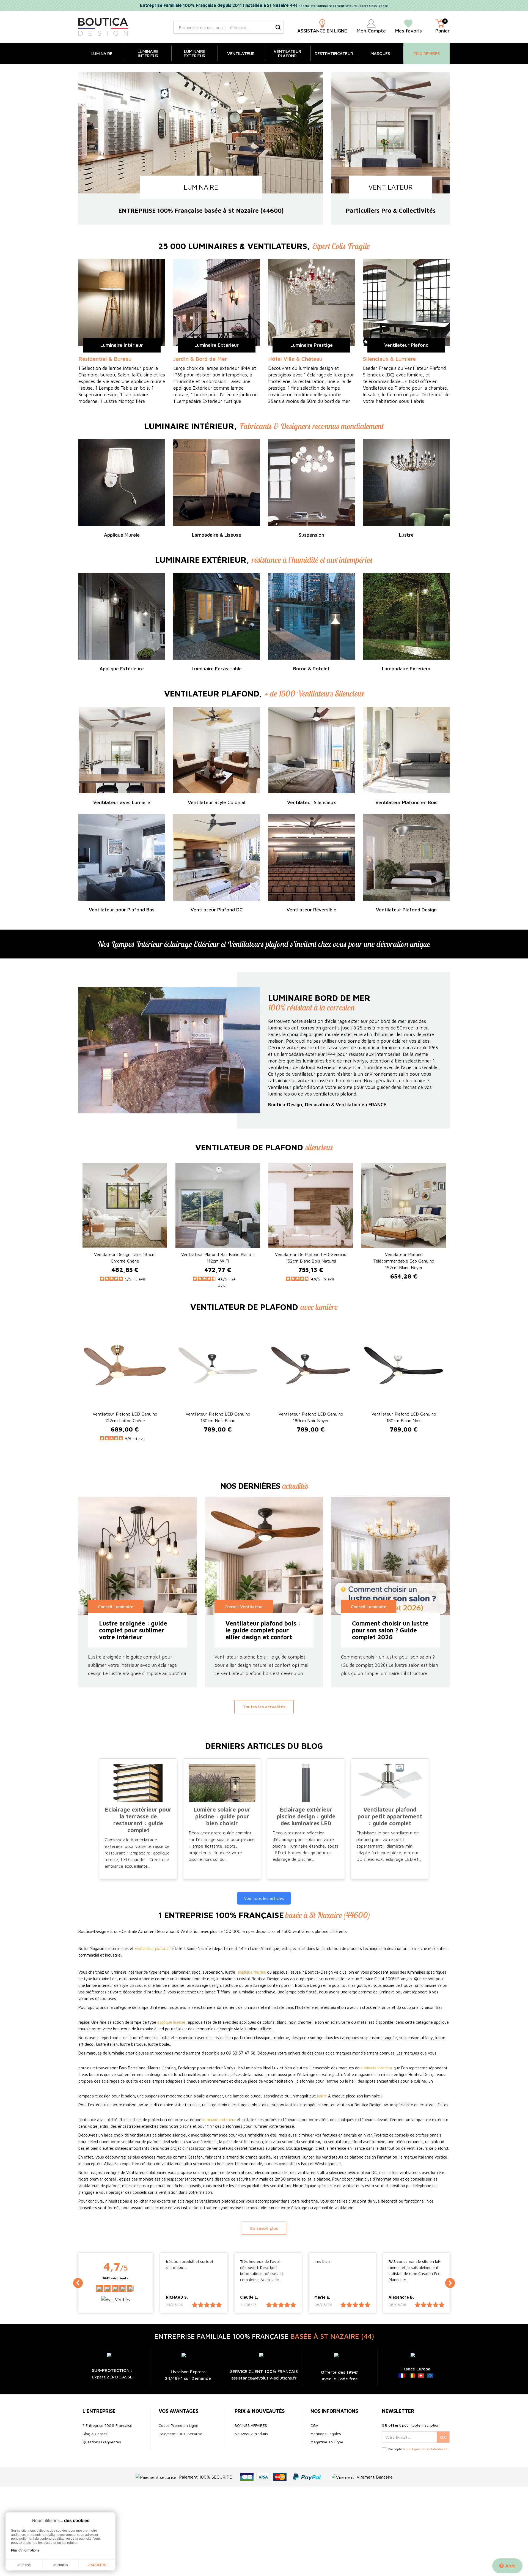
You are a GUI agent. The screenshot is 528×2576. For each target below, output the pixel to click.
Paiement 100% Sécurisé (181, 2434)
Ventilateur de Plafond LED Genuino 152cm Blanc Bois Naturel (311, 1258)
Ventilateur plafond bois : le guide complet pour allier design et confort (263, 1630)
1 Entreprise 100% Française (107, 2425)
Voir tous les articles (264, 1898)
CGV (314, 2425)
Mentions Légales (326, 2434)
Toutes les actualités (264, 1707)
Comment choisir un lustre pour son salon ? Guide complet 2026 (390, 1630)
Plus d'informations (25, 2550)
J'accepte (97, 2565)
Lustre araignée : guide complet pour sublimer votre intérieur (133, 1630)
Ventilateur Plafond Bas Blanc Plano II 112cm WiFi (218, 1258)
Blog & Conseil (95, 2434)
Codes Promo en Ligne (178, 2425)
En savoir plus (264, 2228)
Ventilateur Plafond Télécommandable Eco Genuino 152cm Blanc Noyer (404, 1261)
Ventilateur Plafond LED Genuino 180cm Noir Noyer (311, 1417)
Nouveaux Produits (251, 2434)
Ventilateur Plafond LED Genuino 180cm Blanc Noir (404, 1417)
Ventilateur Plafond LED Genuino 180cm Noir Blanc (218, 1417)
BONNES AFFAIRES (251, 2425)
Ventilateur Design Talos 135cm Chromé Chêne (125, 1258)
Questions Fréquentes (102, 2442)
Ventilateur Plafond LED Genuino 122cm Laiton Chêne (125, 1417)
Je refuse (24, 2565)
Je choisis (61, 2565)
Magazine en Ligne (327, 2442)
